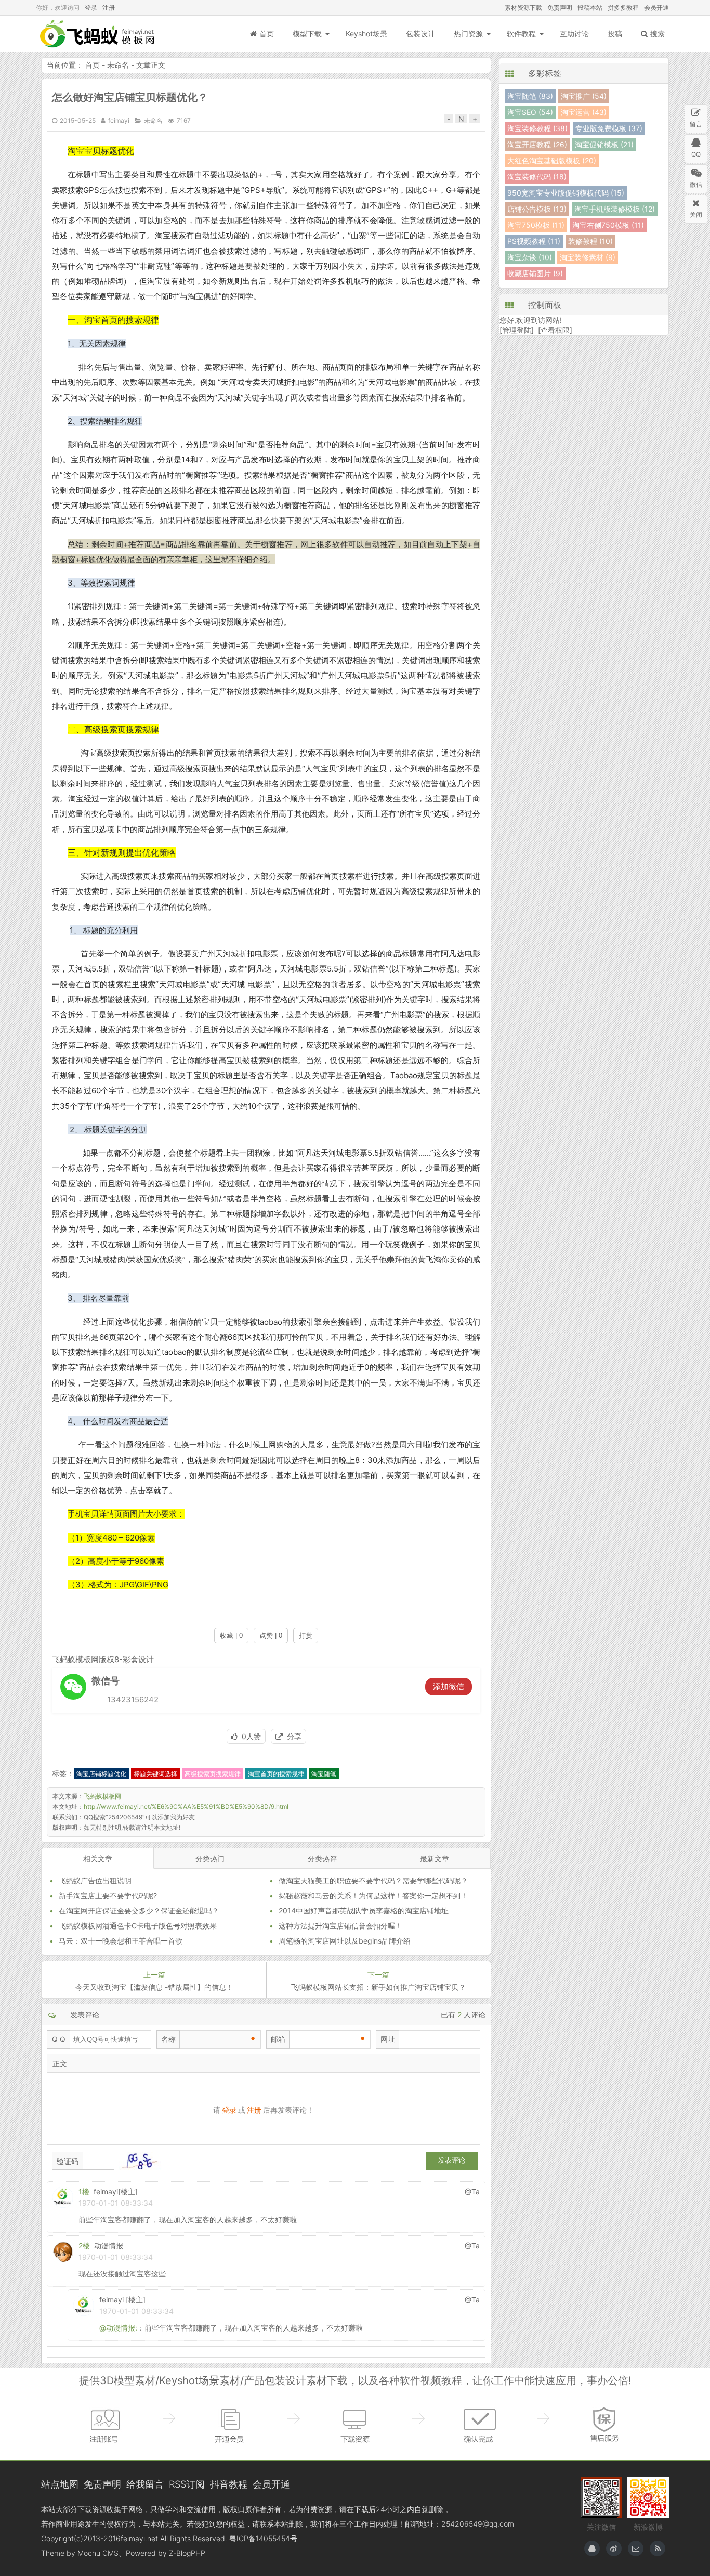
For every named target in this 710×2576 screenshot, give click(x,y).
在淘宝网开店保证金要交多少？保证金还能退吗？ (139, 1911)
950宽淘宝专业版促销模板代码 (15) (566, 193)
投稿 (615, 34)
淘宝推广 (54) (584, 96)
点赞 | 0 (271, 1635)
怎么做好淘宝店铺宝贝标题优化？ (130, 97)
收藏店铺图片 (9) (535, 273)
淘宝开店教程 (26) (537, 144)
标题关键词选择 (155, 1774)
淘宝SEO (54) (530, 112)
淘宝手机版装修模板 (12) (615, 209)
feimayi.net (139, 2538)
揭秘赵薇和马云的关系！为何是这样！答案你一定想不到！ (373, 1895)
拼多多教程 (623, 8)
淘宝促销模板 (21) (604, 144)
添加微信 (449, 1686)
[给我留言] (636, 2548)
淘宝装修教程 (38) (537, 128)
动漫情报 (109, 2245)
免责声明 (560, 8)
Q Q (59, 2039)
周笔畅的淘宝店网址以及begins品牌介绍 (345, 1941)
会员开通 (656, 8)
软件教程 (521, 34)
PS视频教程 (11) (534, 241)
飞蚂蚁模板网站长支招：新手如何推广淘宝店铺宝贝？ (378, 1987)
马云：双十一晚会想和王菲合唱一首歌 (121, 1941)
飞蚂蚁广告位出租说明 (95, 1880)
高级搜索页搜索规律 (213, 1774)
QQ (696, 154)
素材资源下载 (523, 8)
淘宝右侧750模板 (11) (608, 225)
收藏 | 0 (231, 1635)
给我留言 (145, 2484)
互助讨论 (574, 34)
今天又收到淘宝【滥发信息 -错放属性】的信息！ (154, 1987)
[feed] (658, 2548)
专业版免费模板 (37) (609, 128)
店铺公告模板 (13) (537, 209)
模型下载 (307, 34)
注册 (109, 8)
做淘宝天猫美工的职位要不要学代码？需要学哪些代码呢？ (373, 1880)
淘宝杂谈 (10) (530, 257)
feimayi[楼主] (116, 2191)
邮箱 (278, 2039)
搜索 (658, 34)
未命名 (118, 65)
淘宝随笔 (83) (530, 96)
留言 (696, 124)
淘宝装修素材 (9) (588, 257)
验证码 (68, 2161)
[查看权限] (555, 330)
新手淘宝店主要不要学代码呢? (108, 1895)
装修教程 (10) (590, 241)
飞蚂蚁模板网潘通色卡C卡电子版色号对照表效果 (138, 1926)
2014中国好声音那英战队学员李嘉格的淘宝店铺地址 (364, 1911)
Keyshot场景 (366, 34)
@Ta (472, 2191)
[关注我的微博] (614, 2548)
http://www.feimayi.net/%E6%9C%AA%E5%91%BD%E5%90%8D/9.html (186, 1807)
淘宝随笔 (324, 1774)
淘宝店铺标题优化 (101, 1774)
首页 (267, 34)
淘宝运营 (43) (584, 112)
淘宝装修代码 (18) (537, 177)
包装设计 (420, 34)
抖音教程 (229, 2484)
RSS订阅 (187, 2484)
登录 (91, 8)
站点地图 (60, 2484)
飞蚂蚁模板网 (98, 34)
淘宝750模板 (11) (536, 225)
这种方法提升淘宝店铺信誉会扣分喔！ (340, 1926)
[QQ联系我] (592, 2548)
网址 (388, 2039)
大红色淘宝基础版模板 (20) (552, 160)
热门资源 (468, 34)
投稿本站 (590, 8)
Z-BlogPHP (187, 2553)
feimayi (119, 120)
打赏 (306, 1635)
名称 (168, 2039)
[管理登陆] (517, 330)
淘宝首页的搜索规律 (276, 1774)
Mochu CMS (98, 2553)
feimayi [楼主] (122, 2300)
